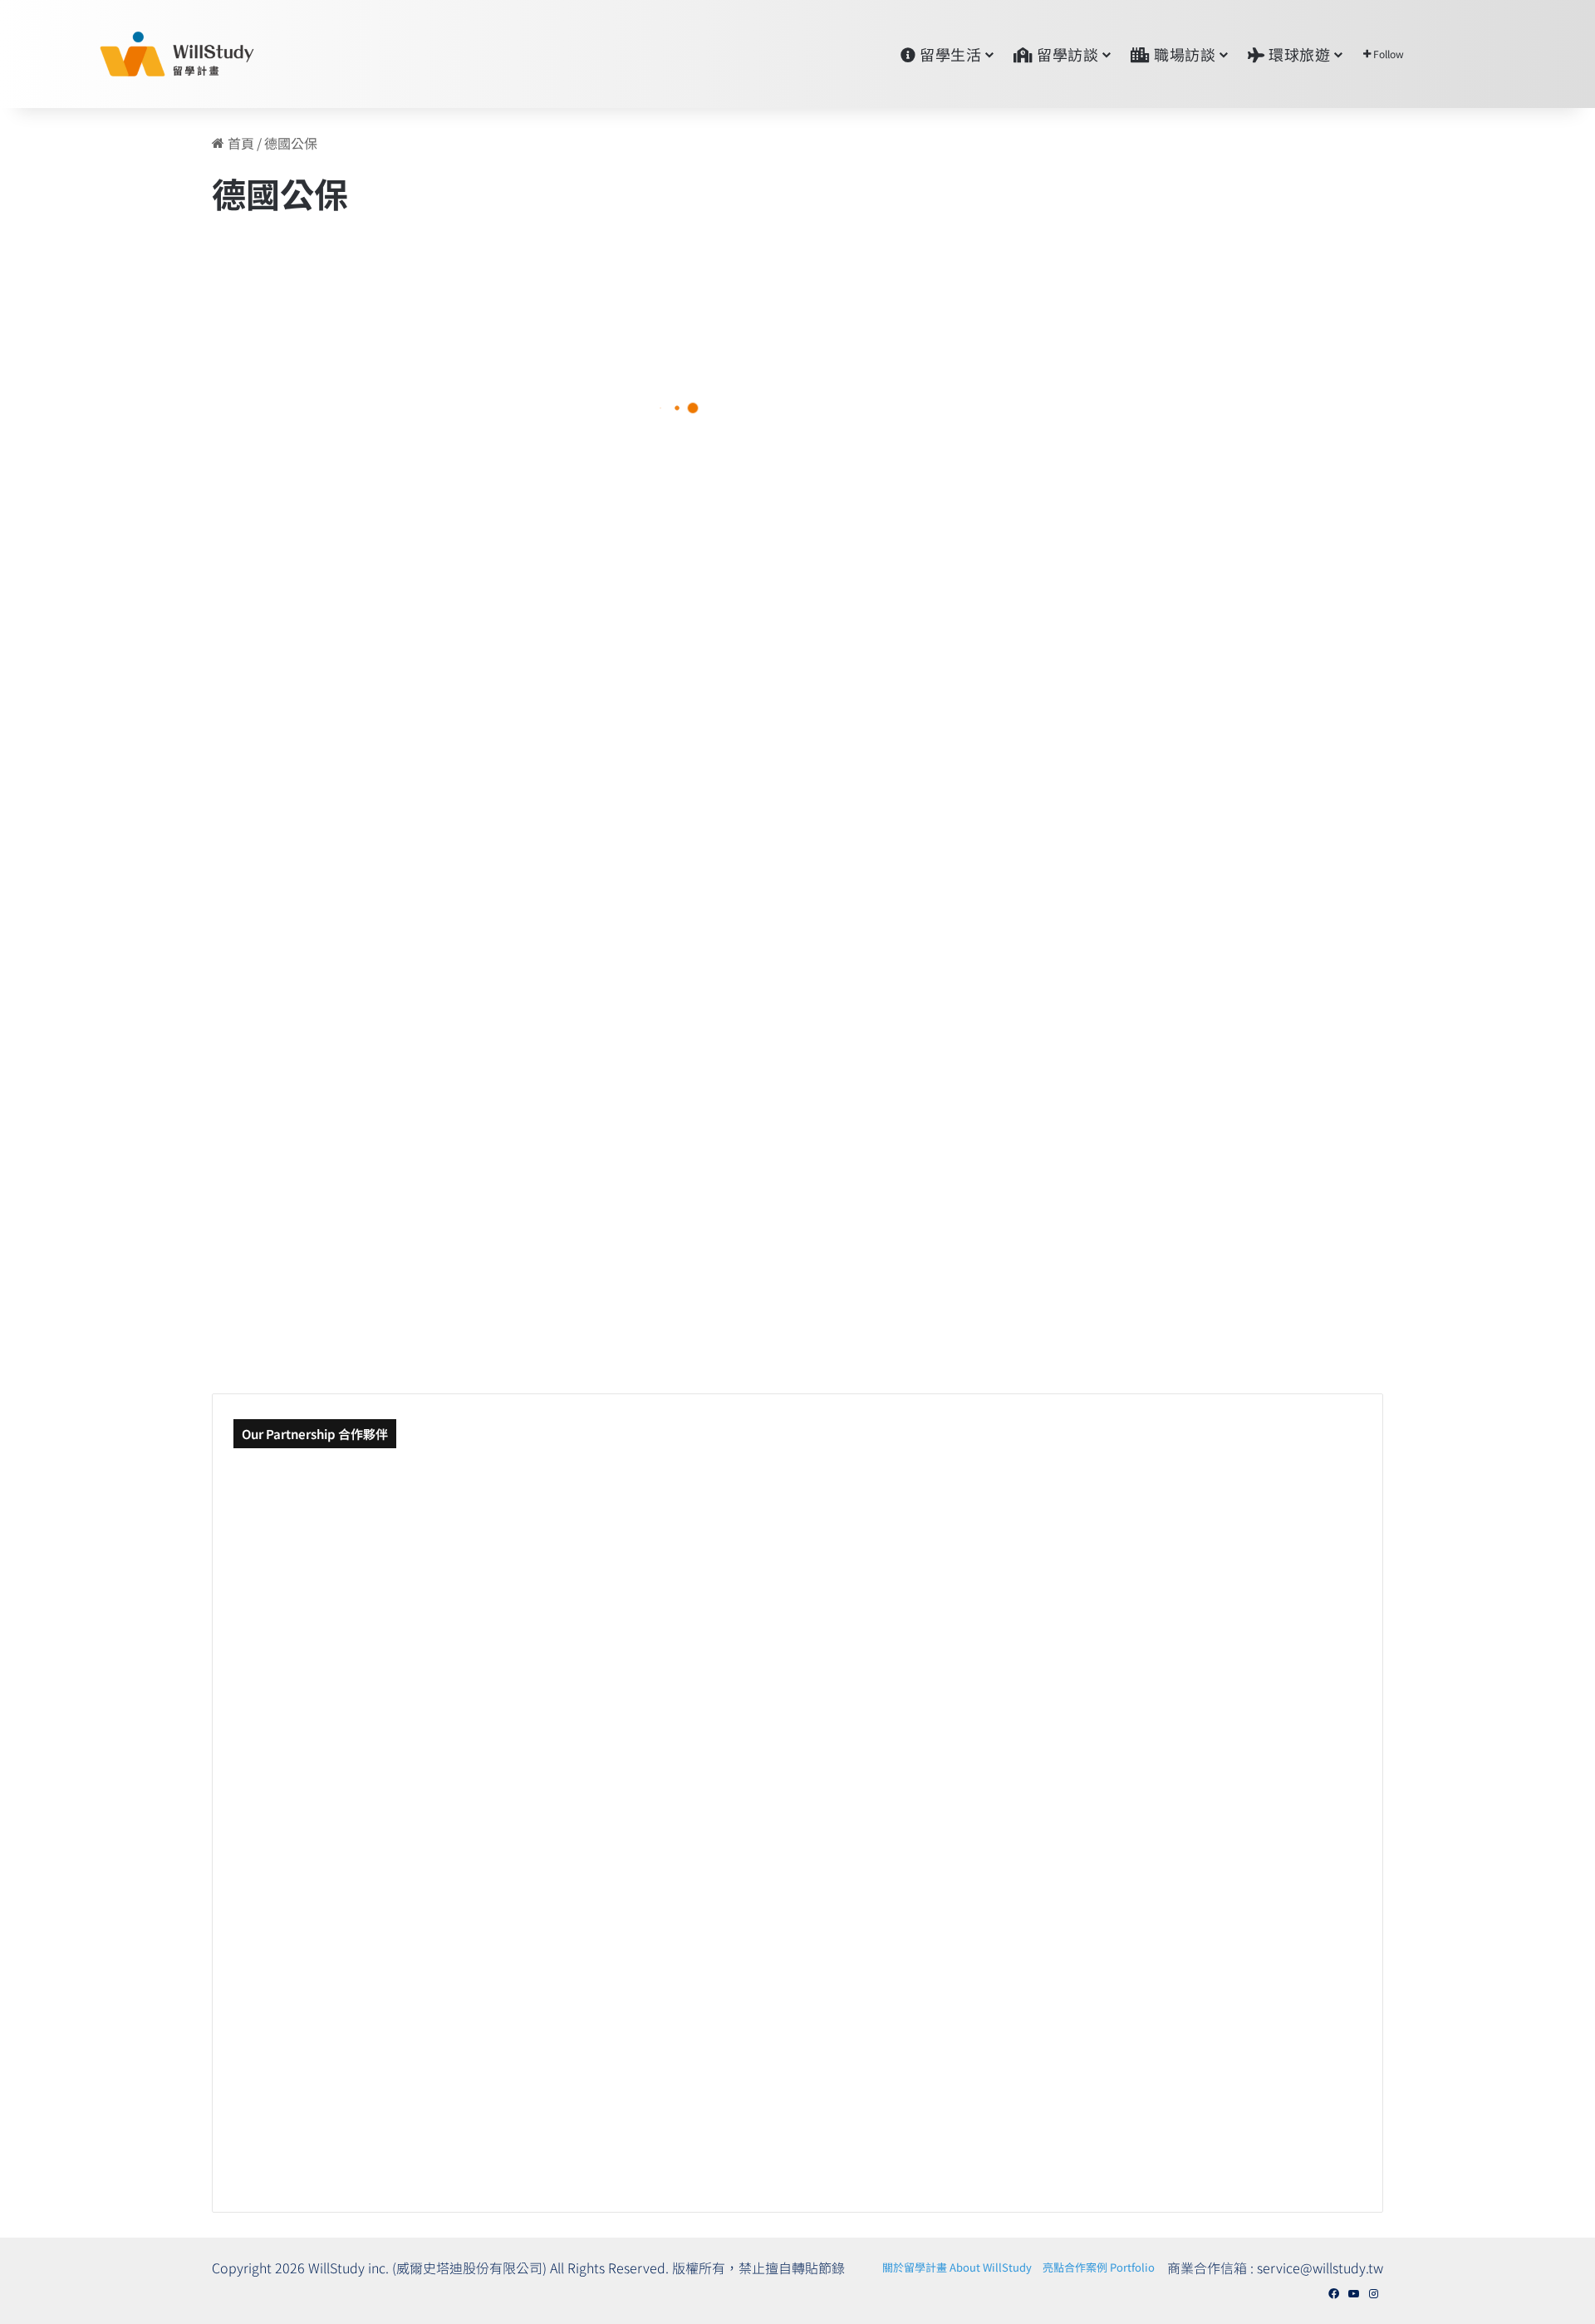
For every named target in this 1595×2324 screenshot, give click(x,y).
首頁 (239, 143)
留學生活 (949, 54)
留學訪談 (1066, 54)
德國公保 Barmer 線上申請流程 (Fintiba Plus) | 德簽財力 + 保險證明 (906, 861)
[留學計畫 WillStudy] (137, 54)
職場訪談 (1183, 54)
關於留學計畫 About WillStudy (957, 2267)
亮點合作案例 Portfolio (1099, 2267)
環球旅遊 (1298, 54)
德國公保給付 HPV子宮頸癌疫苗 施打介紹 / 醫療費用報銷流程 (916, 574)
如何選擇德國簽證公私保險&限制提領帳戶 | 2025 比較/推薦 (428, 1273)
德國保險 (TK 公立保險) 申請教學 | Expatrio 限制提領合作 (430, 449)
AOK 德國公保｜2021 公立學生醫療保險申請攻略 (434, 986)
